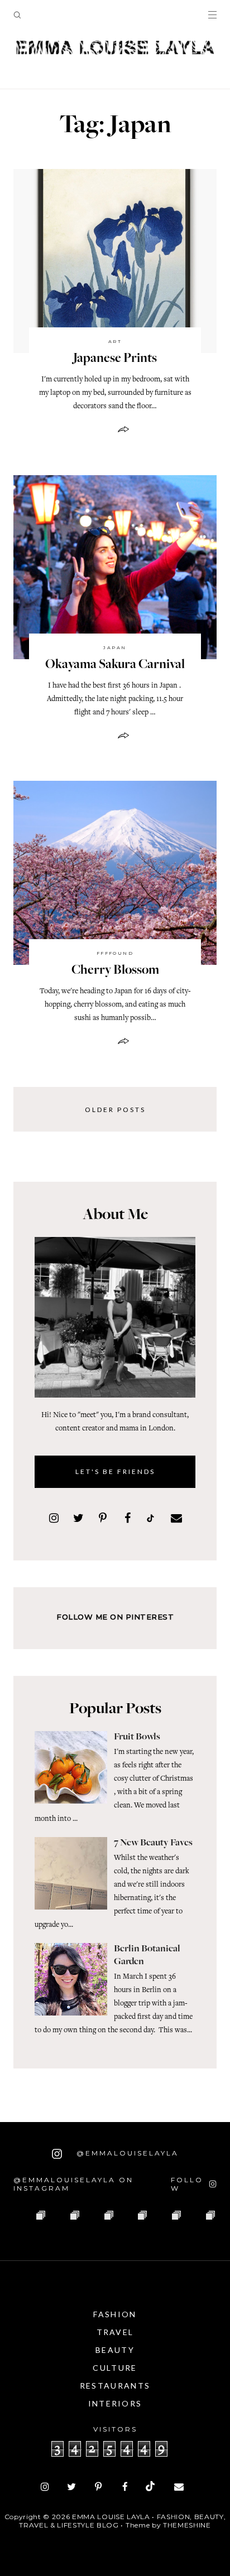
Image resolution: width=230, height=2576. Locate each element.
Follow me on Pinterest (115, 1617)
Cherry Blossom (115, 971)
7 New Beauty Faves (153, 1843)
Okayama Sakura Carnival (115, 665)
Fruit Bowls (137, 1737)
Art (115, 341)
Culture (115, 2368)
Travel (115, 2332)
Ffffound (115, 953)
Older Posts (115, 1110)
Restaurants (115, 2386)
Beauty (115, 2350)
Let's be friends (115, 1471)
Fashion (115, 2314)
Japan (115, 647)
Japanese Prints (115, 359)
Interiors (115, 2403)
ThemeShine (187, 2525)
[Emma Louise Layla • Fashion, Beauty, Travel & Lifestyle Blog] (115, 48)
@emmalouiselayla (126, 2153)
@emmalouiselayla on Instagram (73, 2184)
